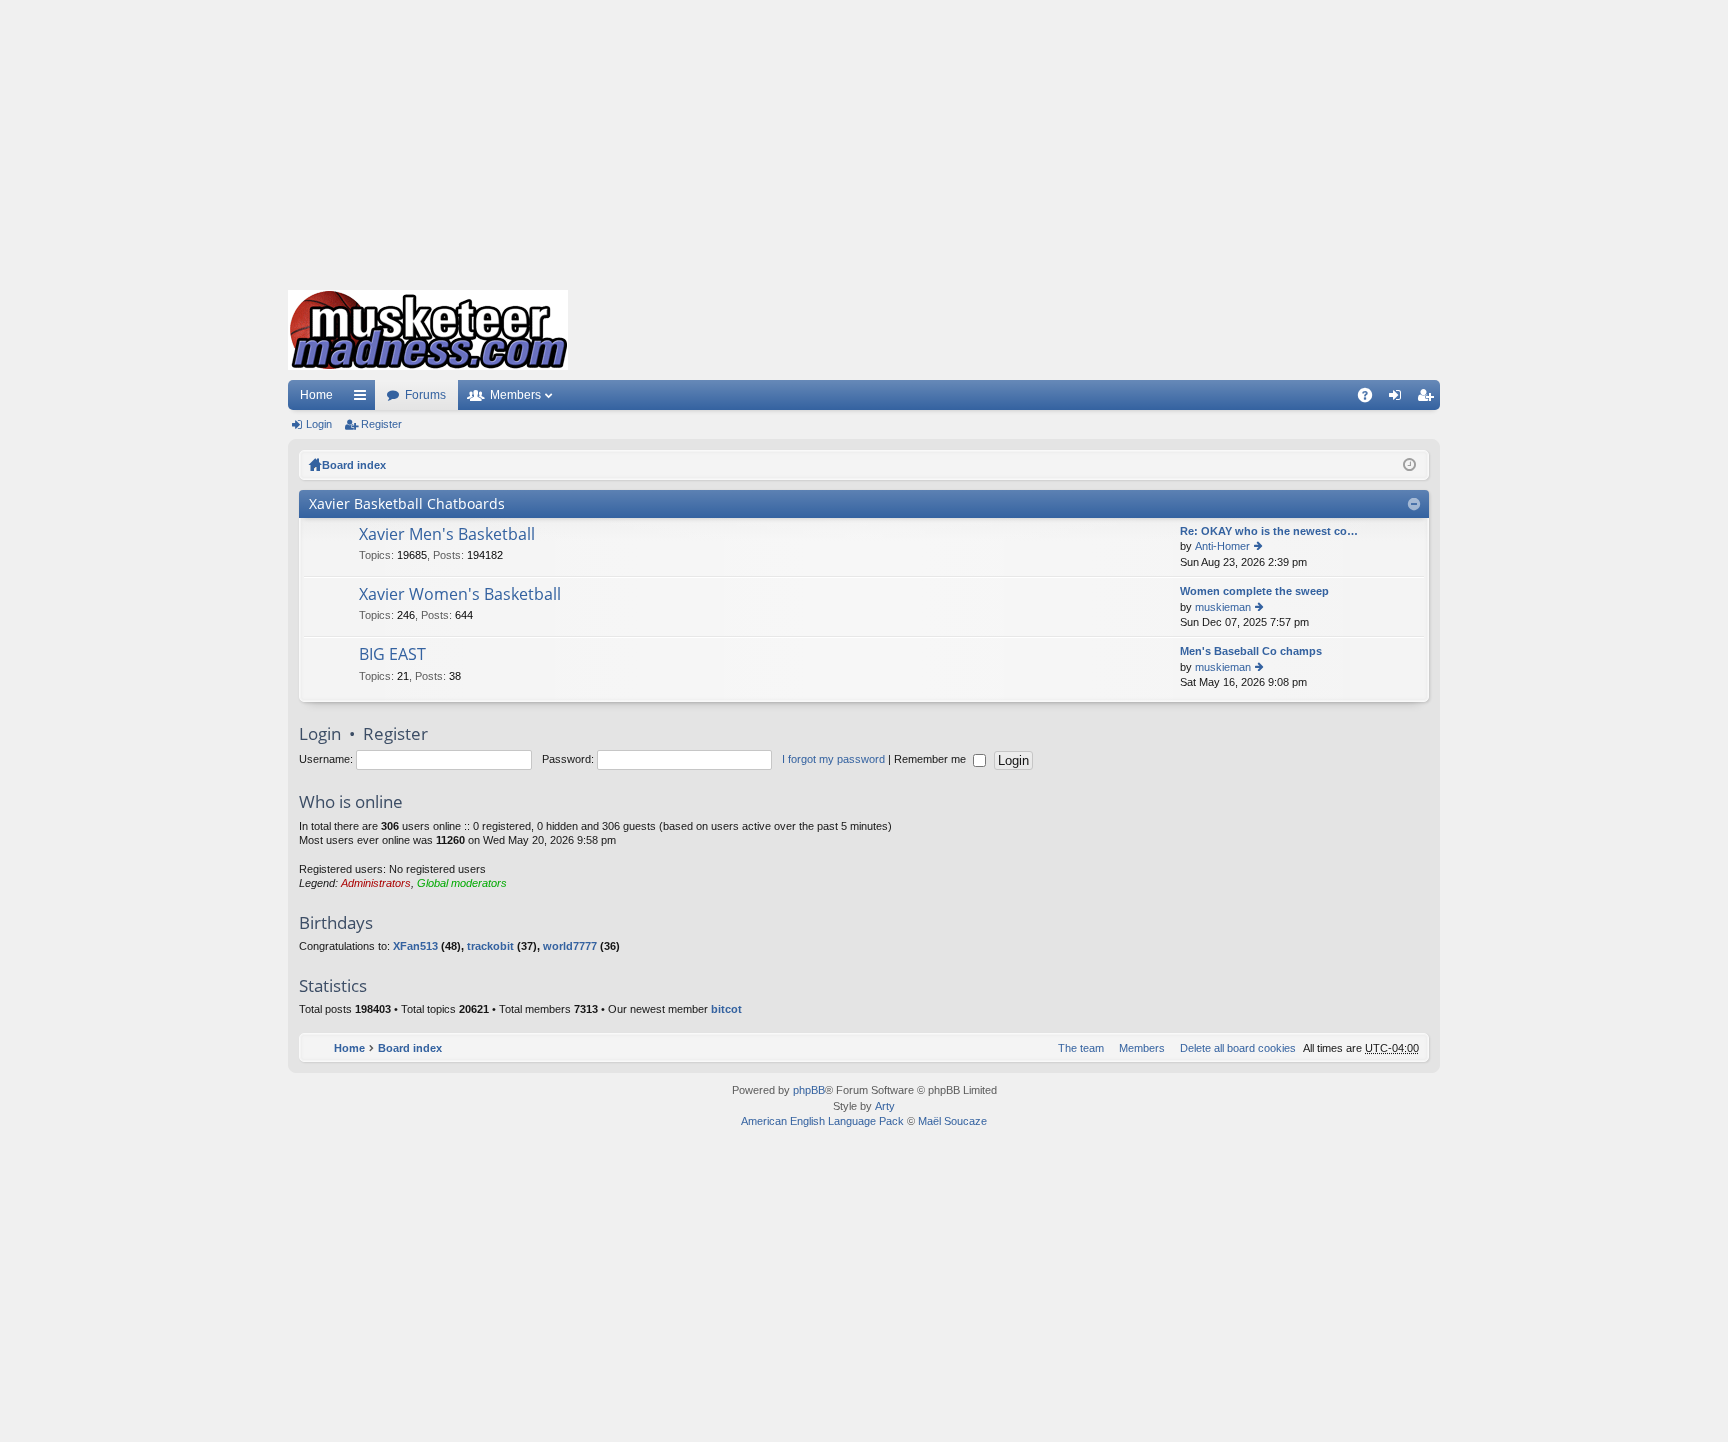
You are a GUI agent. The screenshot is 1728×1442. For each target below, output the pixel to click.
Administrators (376, 883)
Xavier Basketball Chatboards (407, 503)
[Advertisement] (864, 140)
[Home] (428, 330)
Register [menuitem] (1429, 399)
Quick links (364, 399)
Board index (354, 465)
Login (319, 424)
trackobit (490, 946)
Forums (425, 395)
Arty (885, 1106)
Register (381, 424)
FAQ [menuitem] (1371, 399)
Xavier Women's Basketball (460, 595)
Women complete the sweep (1254, 591)
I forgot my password (833, 759)
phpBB (809, 1090)
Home (316, 395)
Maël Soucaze (952, 1121)
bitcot (726, 1009)
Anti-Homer (1222, 546)
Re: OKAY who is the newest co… (1269, 531)
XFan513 (415, 946)
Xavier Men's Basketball (447, 535)
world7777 (570, 946)
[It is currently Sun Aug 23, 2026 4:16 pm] (1409, 465)
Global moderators (462, 883)
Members (515, 395)
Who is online (351, 801)
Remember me (931, 759)
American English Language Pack (822, 1121)
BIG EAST (392, 655)
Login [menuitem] (1399, 399)
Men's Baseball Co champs (1251, 651)
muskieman (1223, 607)
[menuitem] (1234, 1048)
